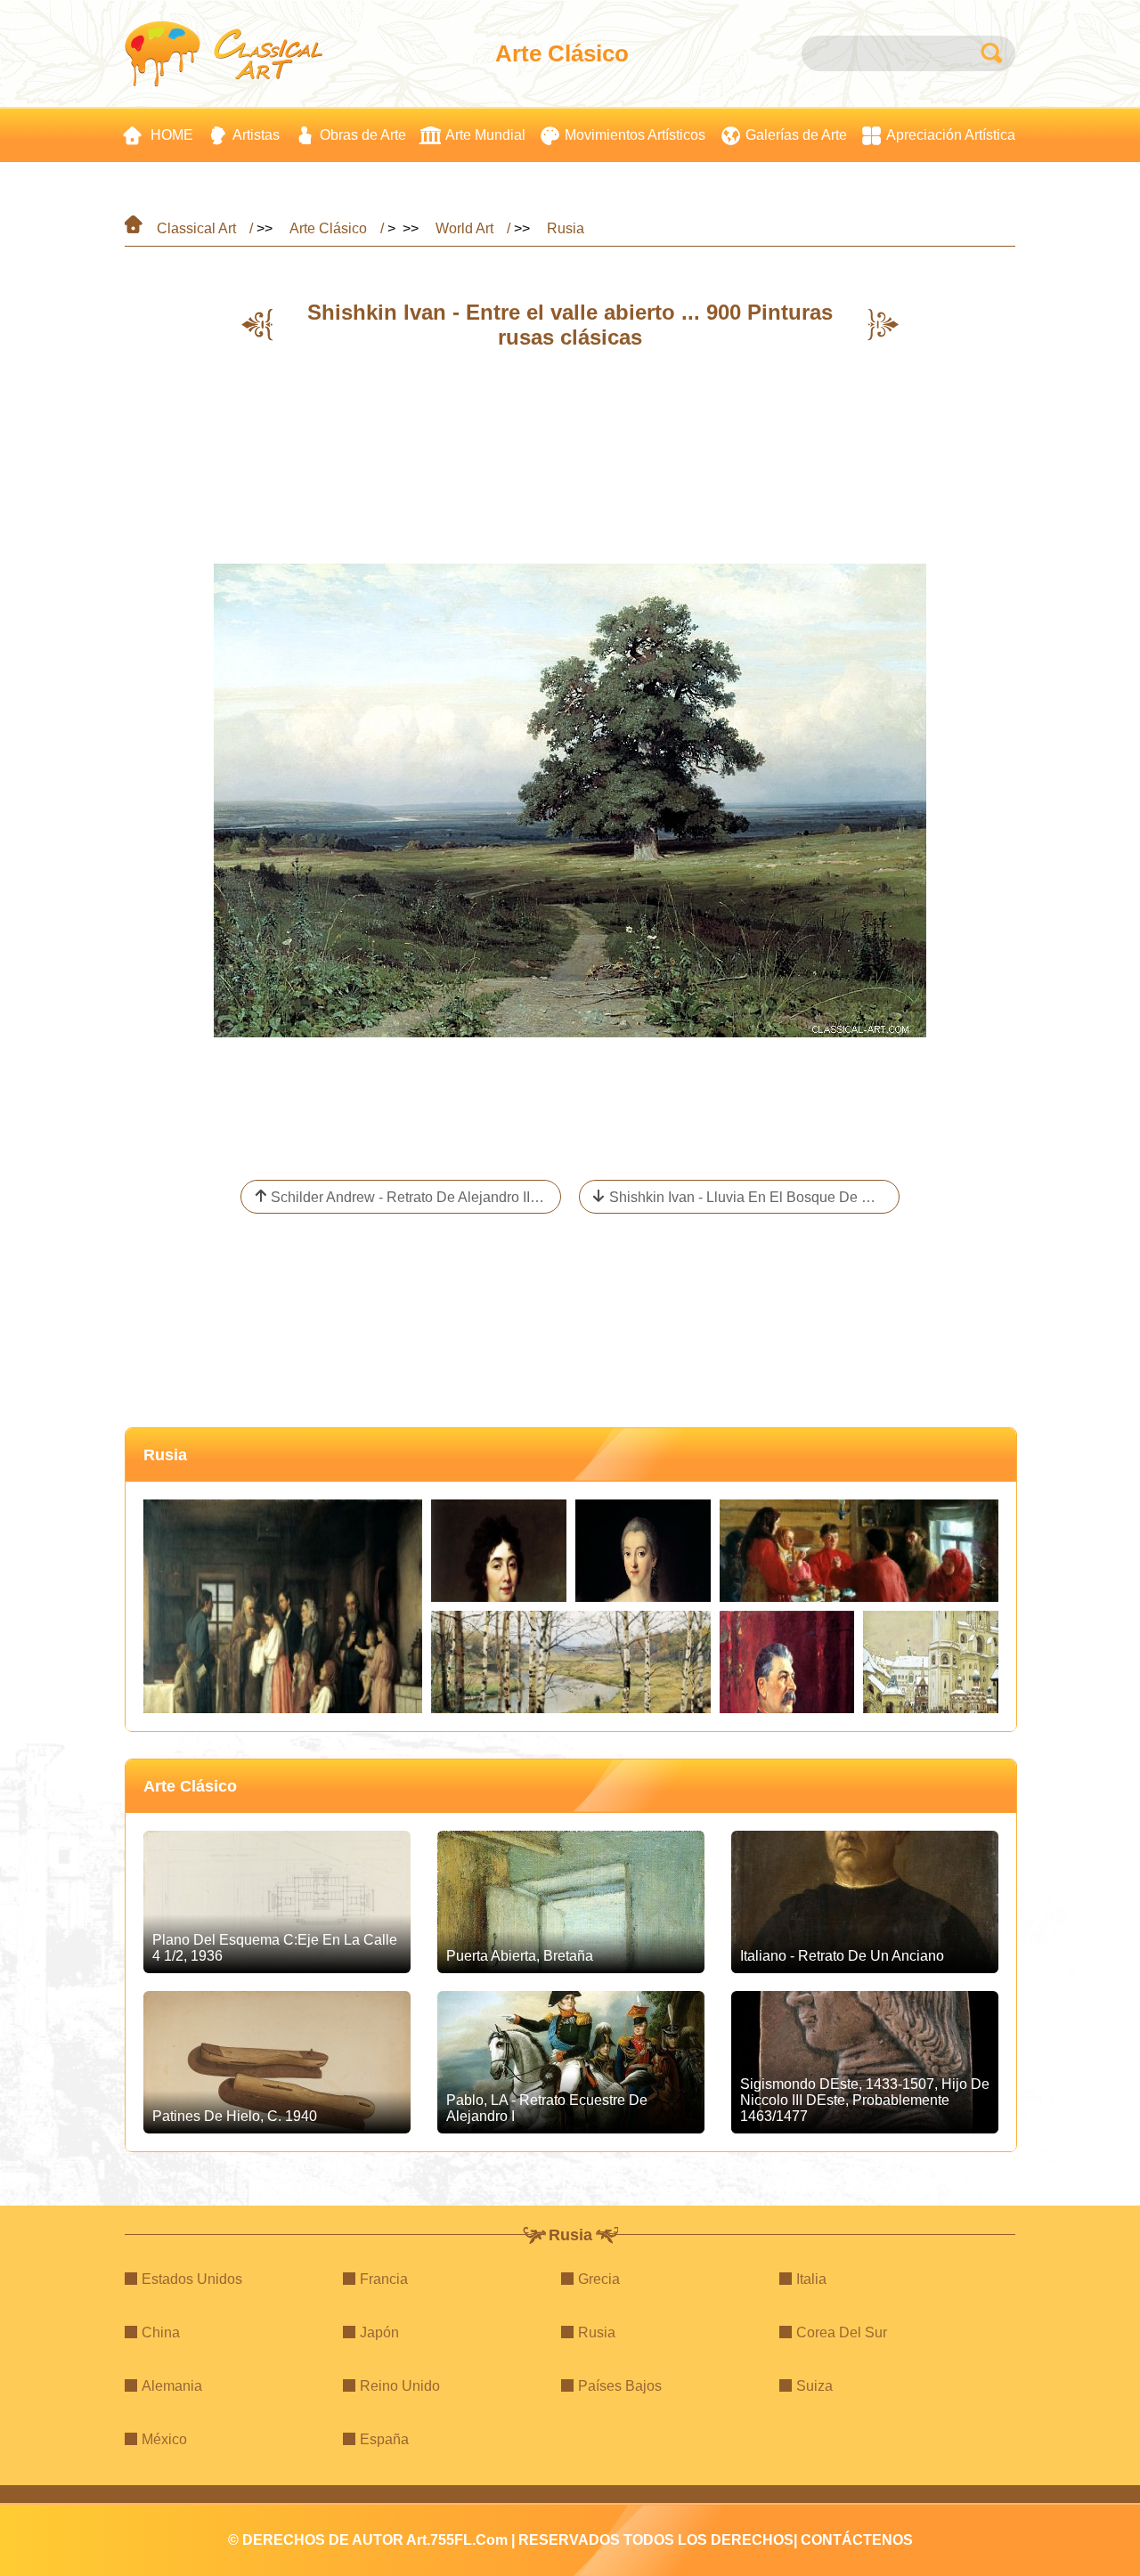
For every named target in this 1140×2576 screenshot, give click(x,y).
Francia (384, 2279)
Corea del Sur (842, 2332)
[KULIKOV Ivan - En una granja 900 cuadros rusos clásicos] (859, 1551)
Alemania (172, 2386)
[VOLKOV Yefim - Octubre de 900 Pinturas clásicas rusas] (570, 1662)
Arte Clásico (328, 228)
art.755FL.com (457, 2540)
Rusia (566, 228)
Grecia (599, 2279)
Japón (379, 2332)
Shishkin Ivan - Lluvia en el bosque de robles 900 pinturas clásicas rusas (754, 1197)
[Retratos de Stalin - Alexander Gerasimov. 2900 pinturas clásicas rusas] (787, 1662)
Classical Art (196, 228)
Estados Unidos (192, 2279)
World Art (464, 228)
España (384, 2439)
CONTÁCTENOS (857, 2540)
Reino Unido (400, 2386)
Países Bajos (620, 2386)
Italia (811, 2279)
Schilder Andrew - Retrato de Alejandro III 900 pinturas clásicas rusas (416, 1197)
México (164, 2439)
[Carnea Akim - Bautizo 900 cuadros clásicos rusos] (283, 1606)
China (161, 2332)
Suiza (814, 2386)
